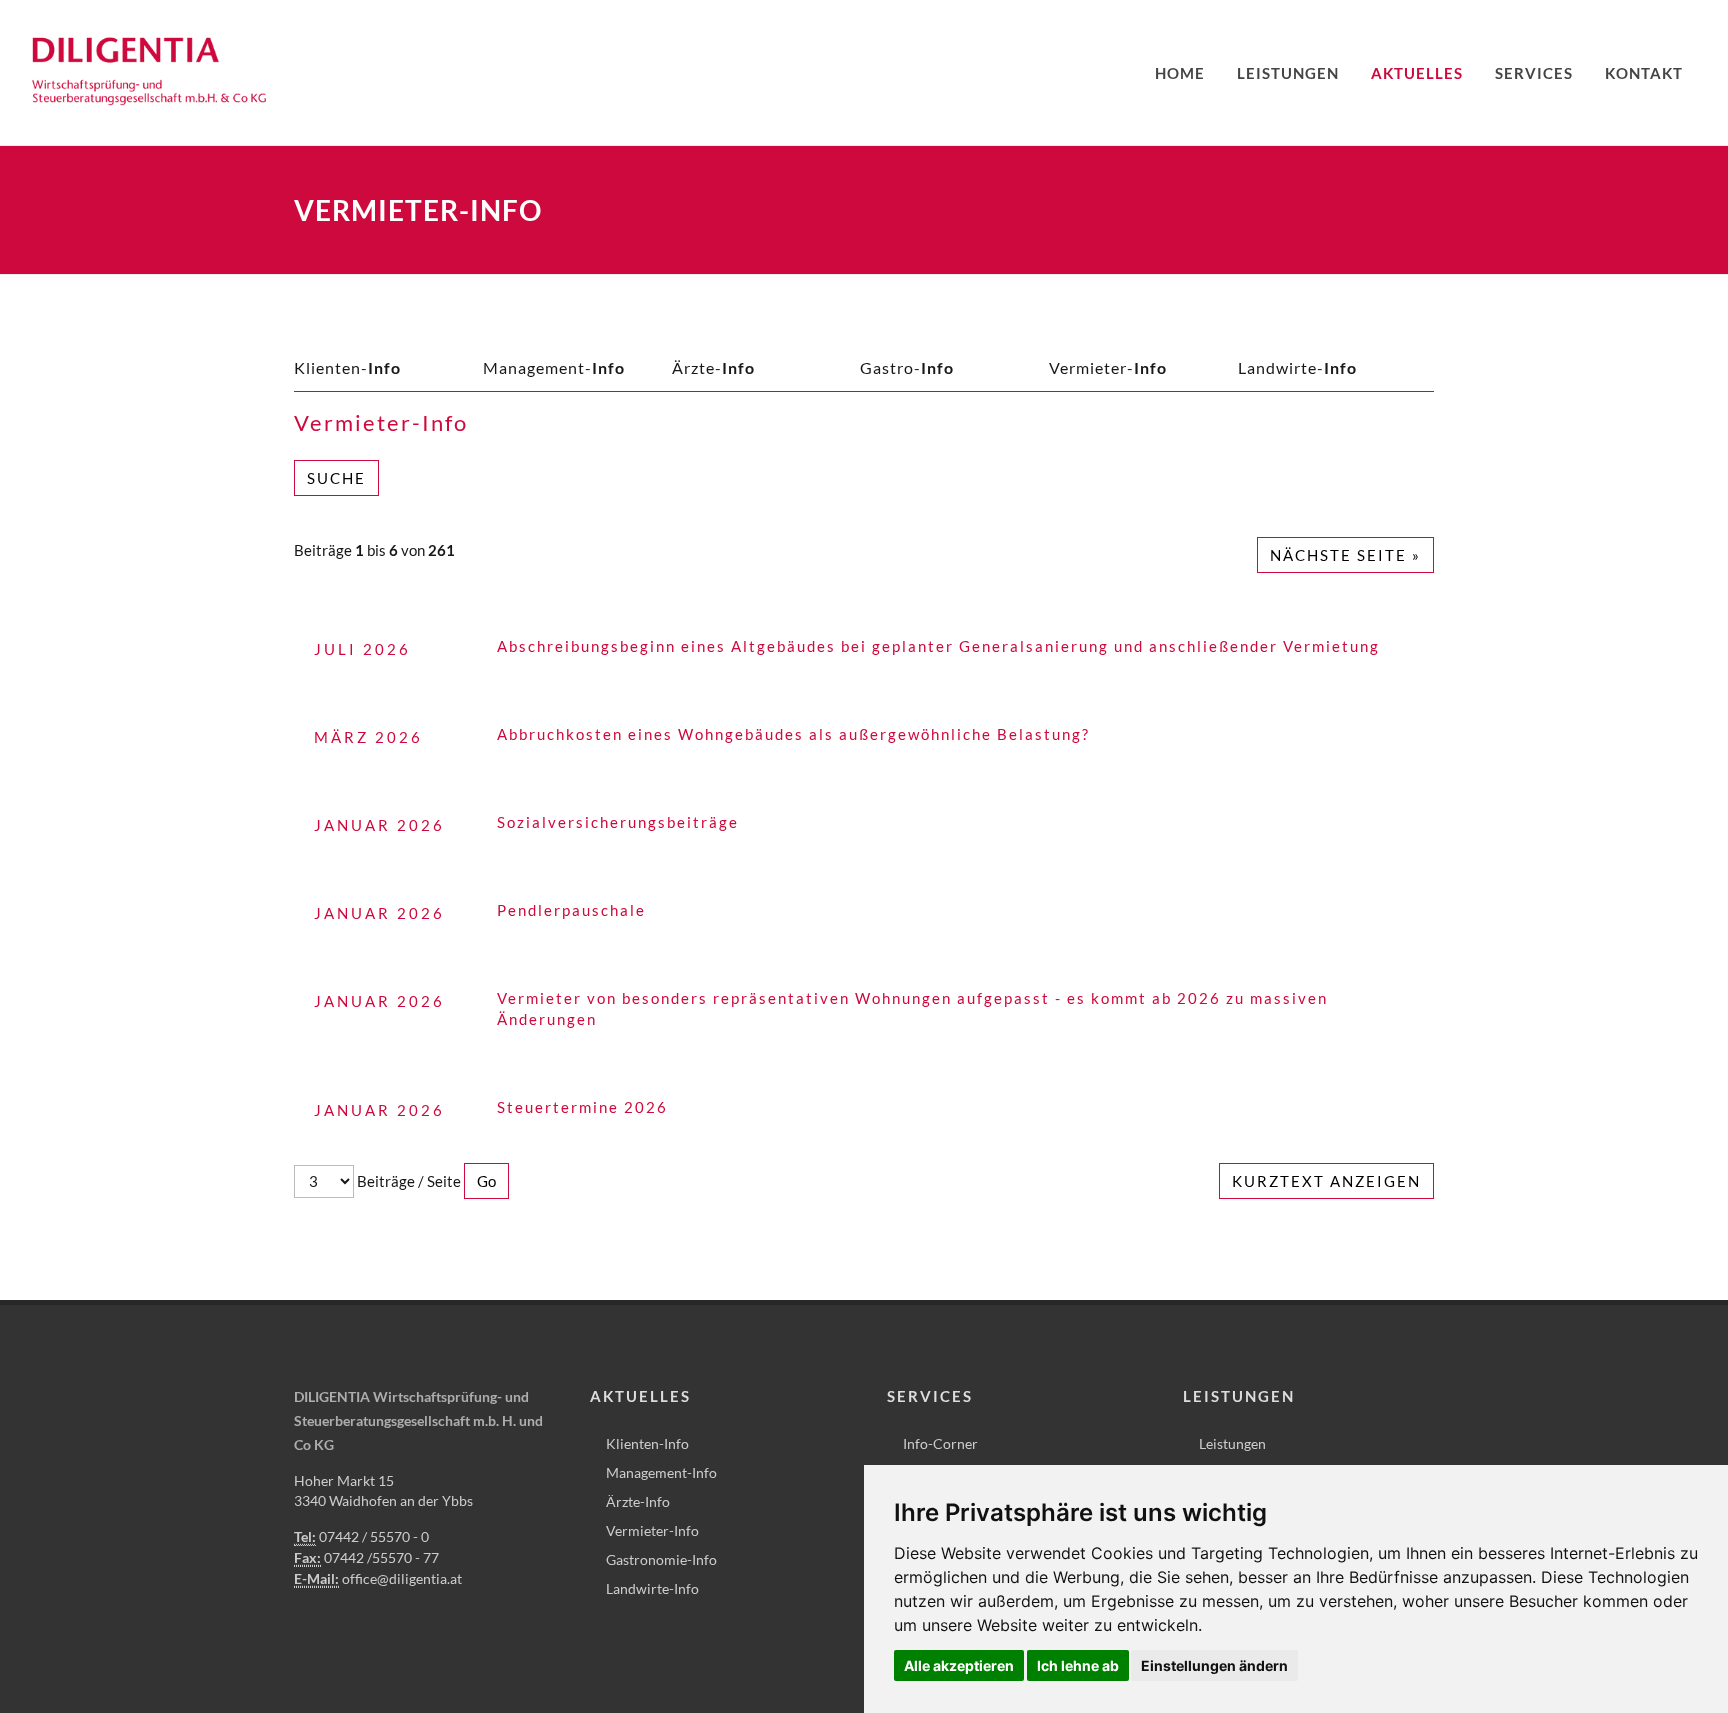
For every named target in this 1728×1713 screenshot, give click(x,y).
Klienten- (347, 367)
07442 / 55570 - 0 (374, 1536)
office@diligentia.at (402, 1578)
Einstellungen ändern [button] (1214, 1665)
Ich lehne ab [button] (1078, 1665)
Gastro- (907, 367)
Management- (554, 367)
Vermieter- (1108, 367)
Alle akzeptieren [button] (959, 1665)
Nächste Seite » (1345, 555)
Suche (336, 478)
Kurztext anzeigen (1326, 1181)
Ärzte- (713, 367)
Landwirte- (1297, 367)
